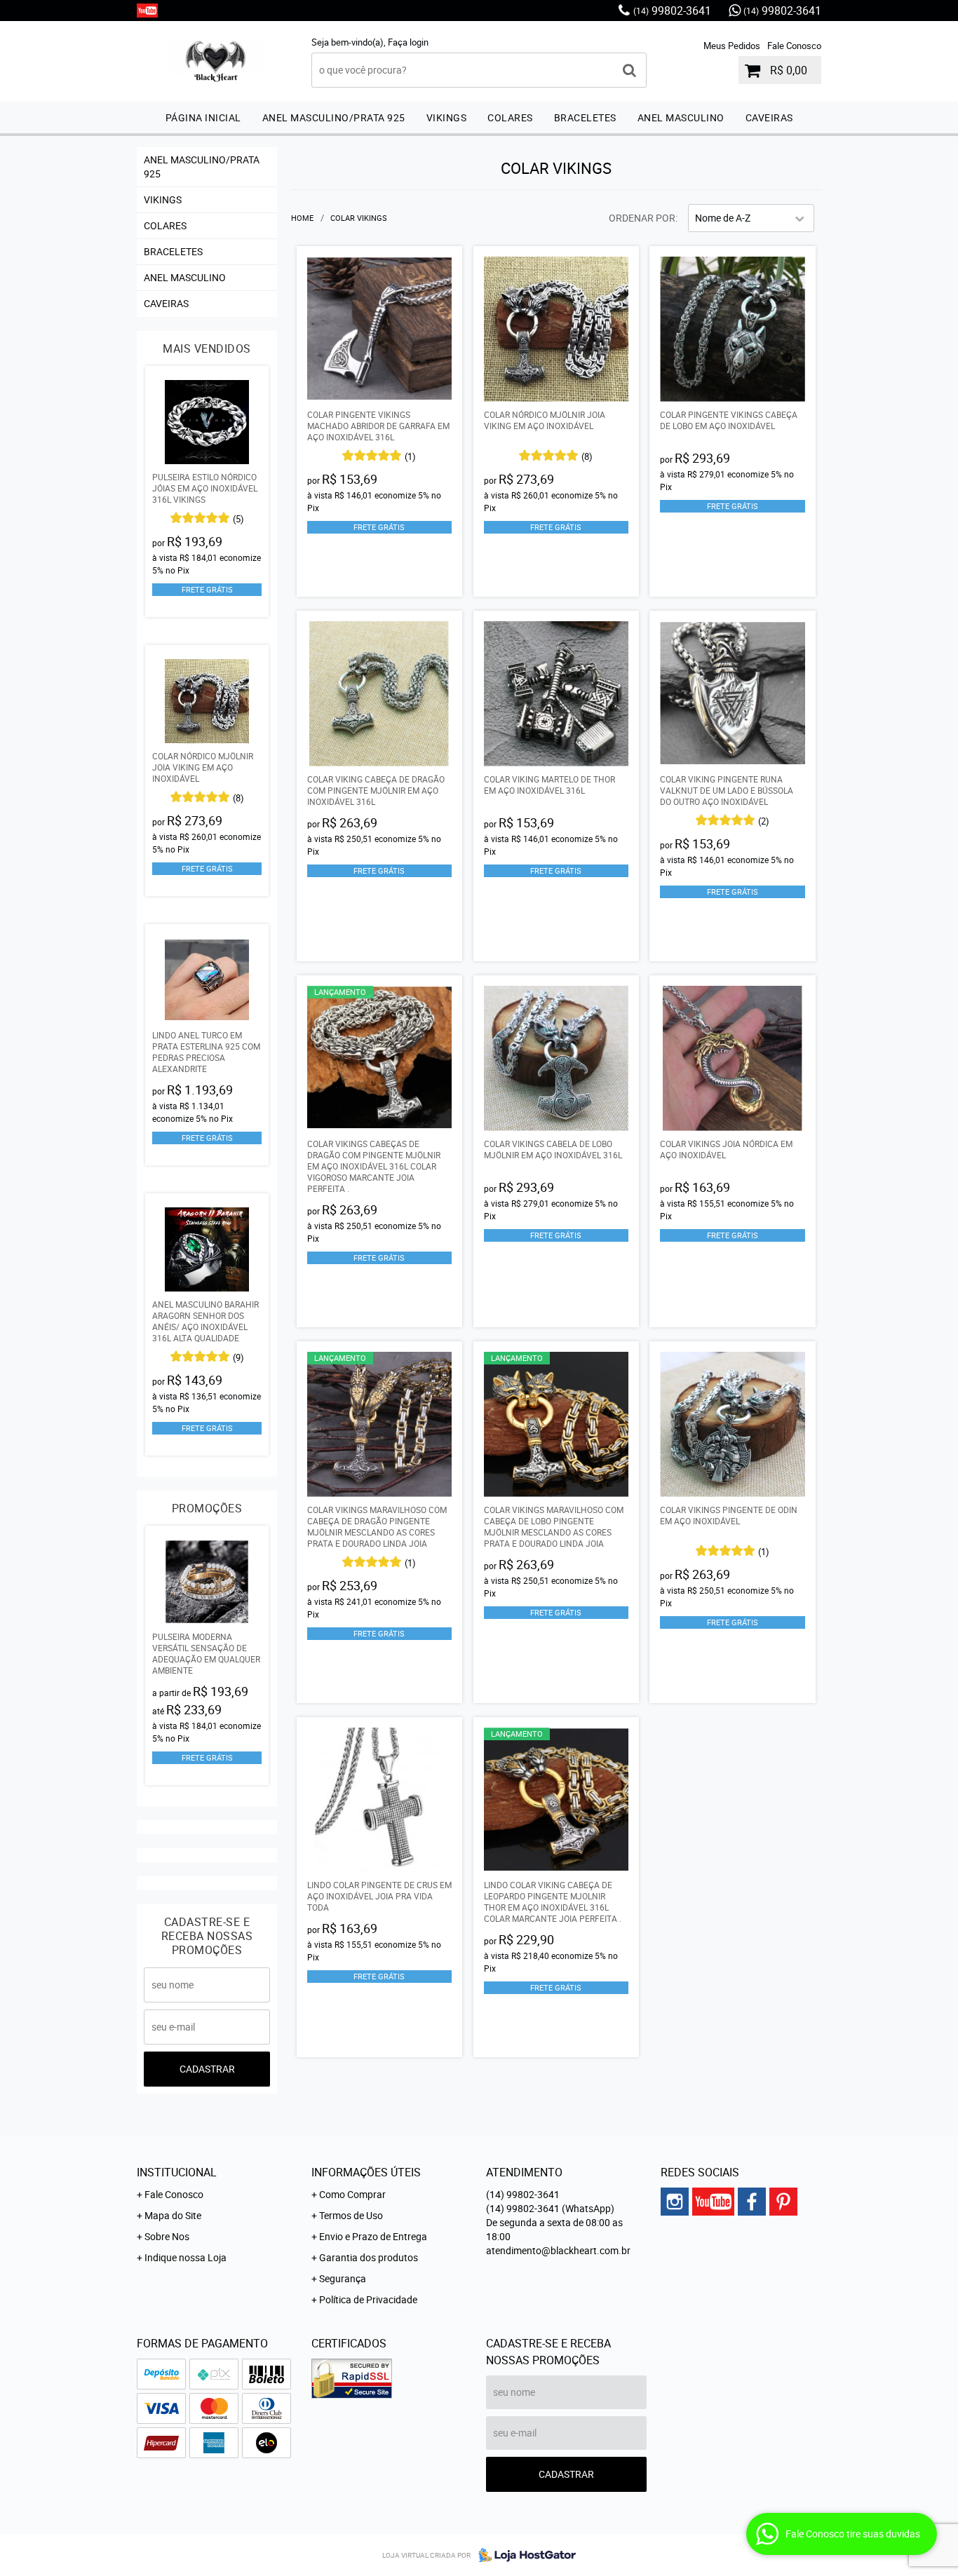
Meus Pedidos (732, 46)
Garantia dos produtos (369, 2257)
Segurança (343, 2278)
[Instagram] (675, 2202)
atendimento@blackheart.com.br (558, 2250)
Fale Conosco (794, 46)
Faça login (408, 42)
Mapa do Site (173, 2215)
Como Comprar (352, 2194)
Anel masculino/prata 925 (334, 117)
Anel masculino (681, 117)
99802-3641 (672, 11)
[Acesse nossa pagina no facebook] (752, 2202)
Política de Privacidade (368, 2299)
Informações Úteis (366, 2172)
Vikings (447, 117)
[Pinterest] (783, 2202)
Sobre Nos (167, 2236)
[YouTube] (147, 11)
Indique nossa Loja (185, 2257)
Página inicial (203, 117)
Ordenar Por (642, 218)
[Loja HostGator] (523, 2555)
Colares (510, 117)
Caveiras (769, 117)
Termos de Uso (351, 2215)
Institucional (177, 2172)
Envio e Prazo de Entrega (373, 2236)
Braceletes (585, 117)
